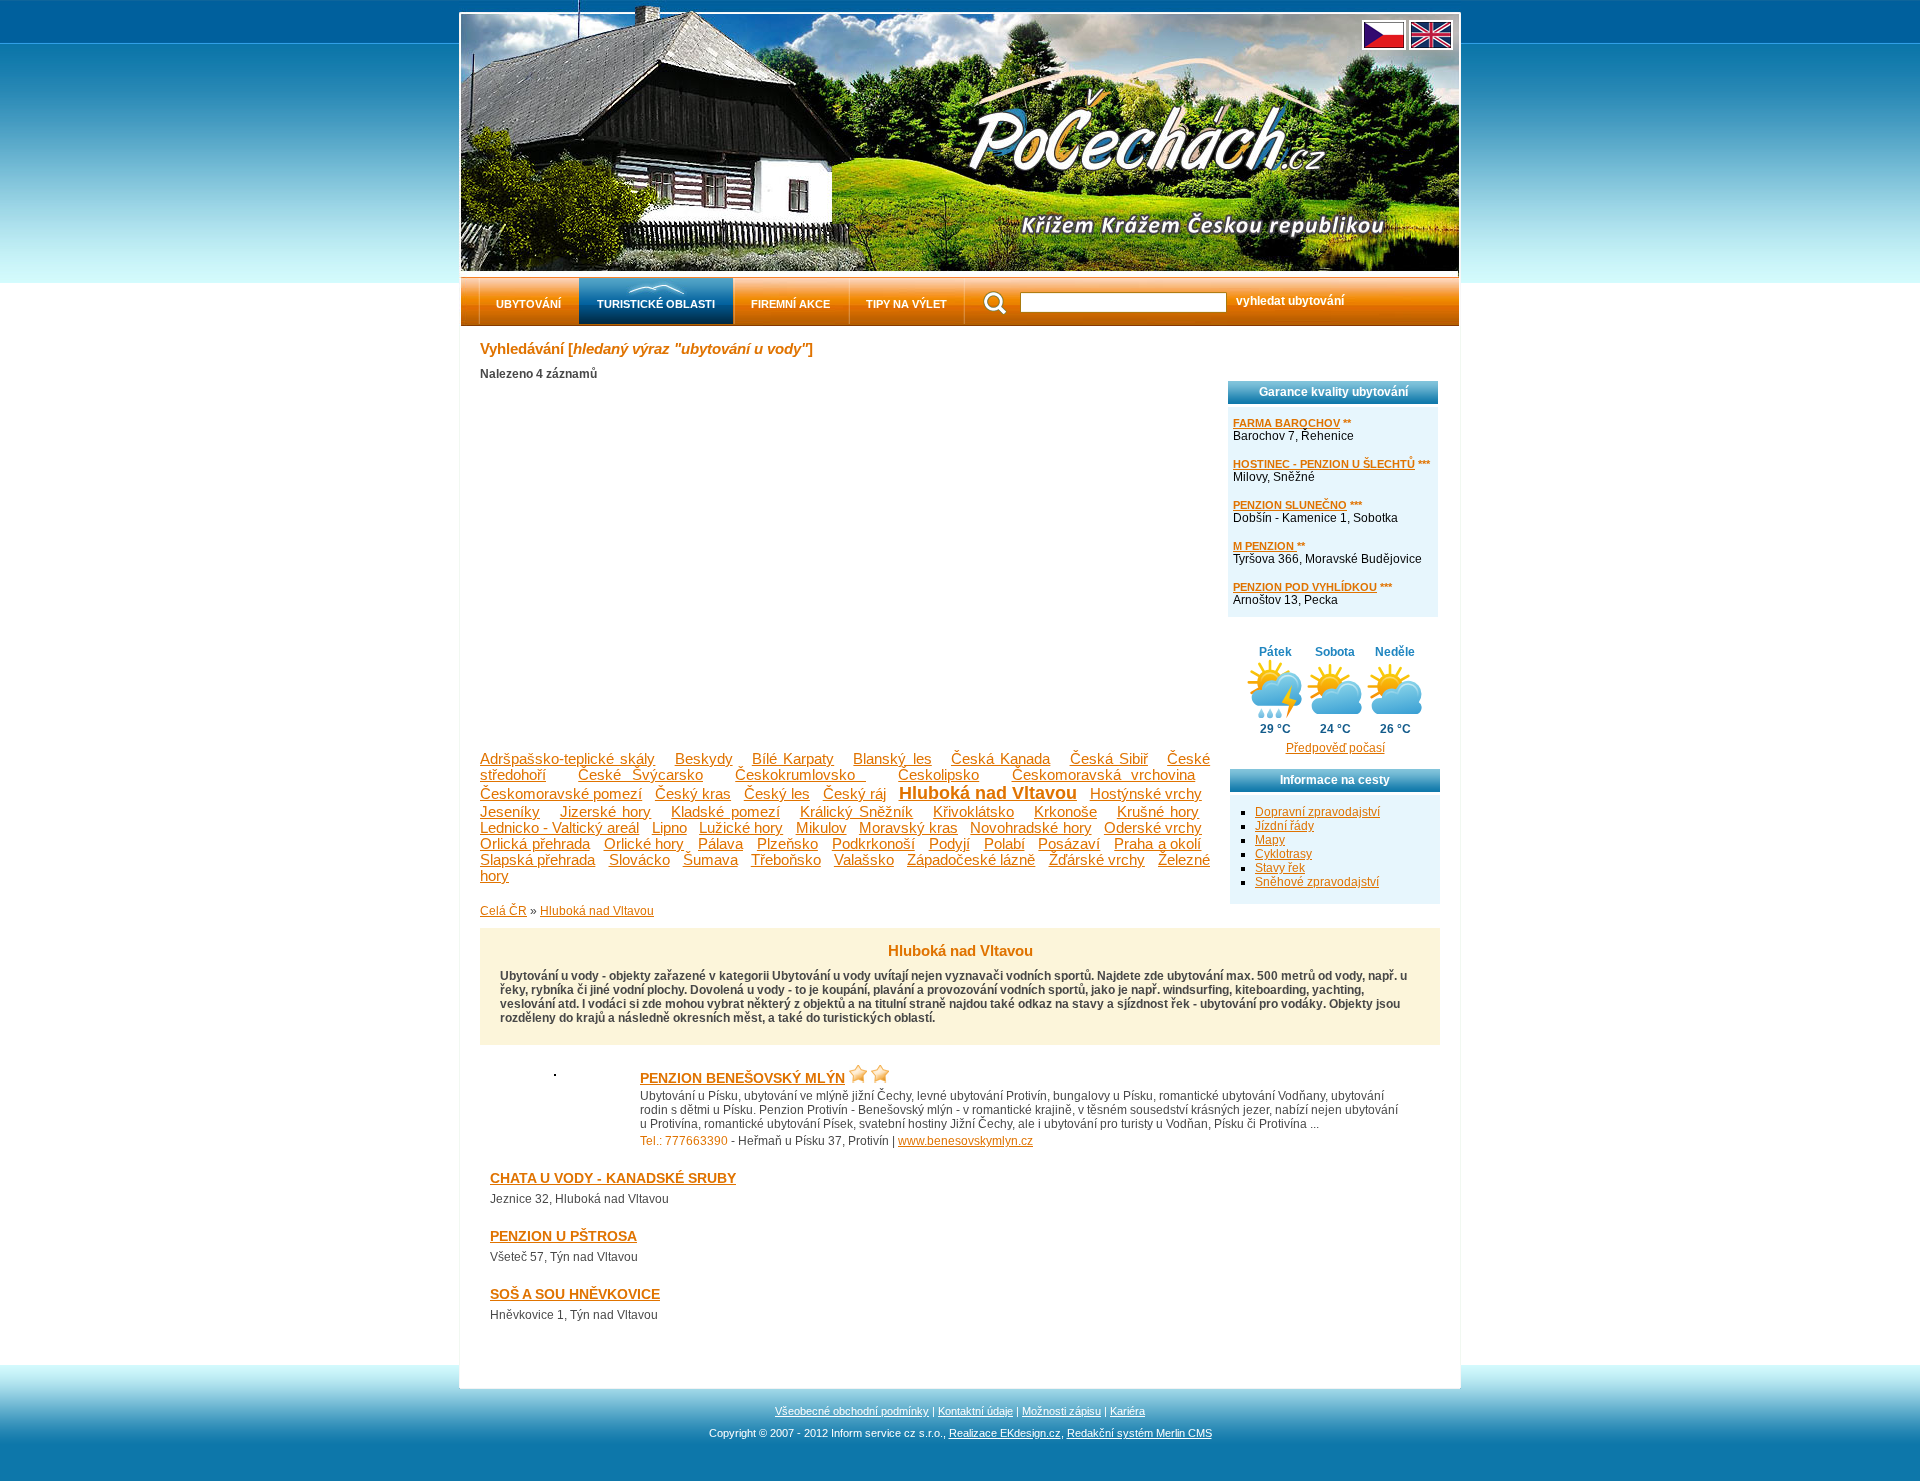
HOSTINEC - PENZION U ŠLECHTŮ (1324, 464)
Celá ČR (503, 911)
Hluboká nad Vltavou (988, 793)
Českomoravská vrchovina (1104, 775)
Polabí (1004, 844)
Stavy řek (1280, 868)
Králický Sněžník (857, 812)
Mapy (1270, 840)
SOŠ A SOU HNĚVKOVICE (575, 1294)
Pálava (720, 844)
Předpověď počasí (1335, 748)
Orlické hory (644, 844)
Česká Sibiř (1109, 759)
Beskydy (704, 759)
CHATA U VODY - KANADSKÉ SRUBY (613, 1178)
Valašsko (864, 860)
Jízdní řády (1284, 826)
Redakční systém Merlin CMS (1139, 1433)
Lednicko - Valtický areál (559, 828)
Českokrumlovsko (800, 775)
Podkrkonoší (873, 844)
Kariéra (1127, 1411)
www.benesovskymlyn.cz (965, 1141)
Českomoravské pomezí (561, 794)
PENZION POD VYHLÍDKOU (1305, 587)
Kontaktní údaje (975, 1411)
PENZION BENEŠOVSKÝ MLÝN (742, 1078)
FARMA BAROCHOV (1286, 423)
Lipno (669, 828)
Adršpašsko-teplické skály (567, 759)
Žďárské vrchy (1097, 860)
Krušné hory (1158, 812)
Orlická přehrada (535, 844)
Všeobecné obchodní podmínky (852, 1411)
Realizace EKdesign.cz (1005, 1433)
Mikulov (821, 828)
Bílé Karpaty (793, 759)
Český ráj (854, 794)
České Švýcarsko (640, 775)
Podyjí (949, 844)
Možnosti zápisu (1061, 1411)
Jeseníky (510, 812)
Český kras (693, 794)
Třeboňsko (786, 860)
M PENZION (1265, 546)
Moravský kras (908, 828)
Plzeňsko (787, 844)
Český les (777, 794)
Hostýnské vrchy (1146, 794)
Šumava (710, 860)
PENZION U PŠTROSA (563, 1236)
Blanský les (892, 759)
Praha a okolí (1157, 844)
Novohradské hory (1030, 828)
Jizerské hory (606, 812)
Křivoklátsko (973, 812)
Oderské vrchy (1153, 828)
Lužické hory (741, 828)
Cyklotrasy (1283, 854)
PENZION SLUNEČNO (1290, 505)
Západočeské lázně (971, 860)
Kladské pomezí (725, 812)
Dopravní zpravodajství (1317, 812)
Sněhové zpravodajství (1317, 882)
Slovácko (639, 860)
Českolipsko (938, 775)
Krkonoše (1065, 812)
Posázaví (1069, 844)
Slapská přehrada (537, 860)
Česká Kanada (1000, 759)
